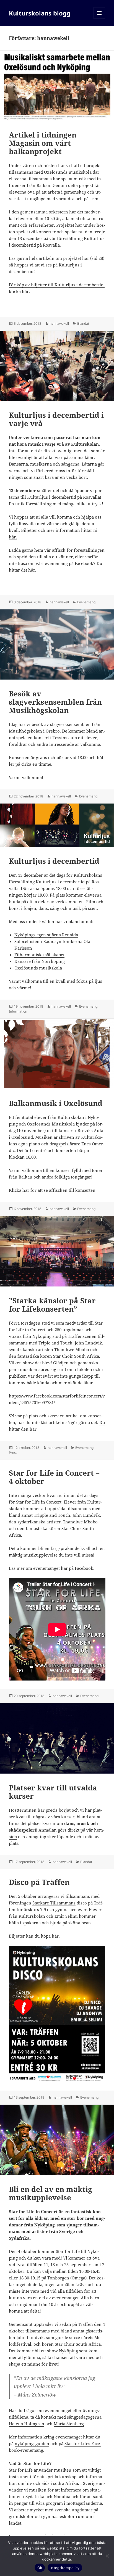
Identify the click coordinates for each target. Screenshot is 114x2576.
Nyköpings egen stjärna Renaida (46, 935)
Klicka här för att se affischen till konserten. (53, 1190)
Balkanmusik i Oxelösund (56, 1103)
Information (18, 1011)
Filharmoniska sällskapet (39, 955)
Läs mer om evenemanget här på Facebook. (52, 1568)
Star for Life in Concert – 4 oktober (54, 1477)
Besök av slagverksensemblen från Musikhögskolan (55, 702)
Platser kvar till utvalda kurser (53, 1792)
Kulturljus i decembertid (54, 861)
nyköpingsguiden (32, 2443)
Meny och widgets (99, 19)
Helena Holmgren (27, 2424)
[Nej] (107, 2556)
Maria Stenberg (69, 2424)
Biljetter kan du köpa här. (34, 1936)
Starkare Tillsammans (54, 1903)
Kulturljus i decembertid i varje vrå (56, 419)
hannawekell (59, 323)
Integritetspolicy (65, 2568)
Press (13, 1453)
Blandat (83, 323)
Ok (40, 2568)
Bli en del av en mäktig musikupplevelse (50, 2193)
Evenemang (86, 602)
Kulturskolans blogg (40, 13)
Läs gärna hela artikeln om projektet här (49, 258)
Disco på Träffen (39, 1882)
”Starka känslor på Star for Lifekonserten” (52, 1305)
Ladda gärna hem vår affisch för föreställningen (57, 550)
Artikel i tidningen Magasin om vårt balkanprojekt (43, 143)
